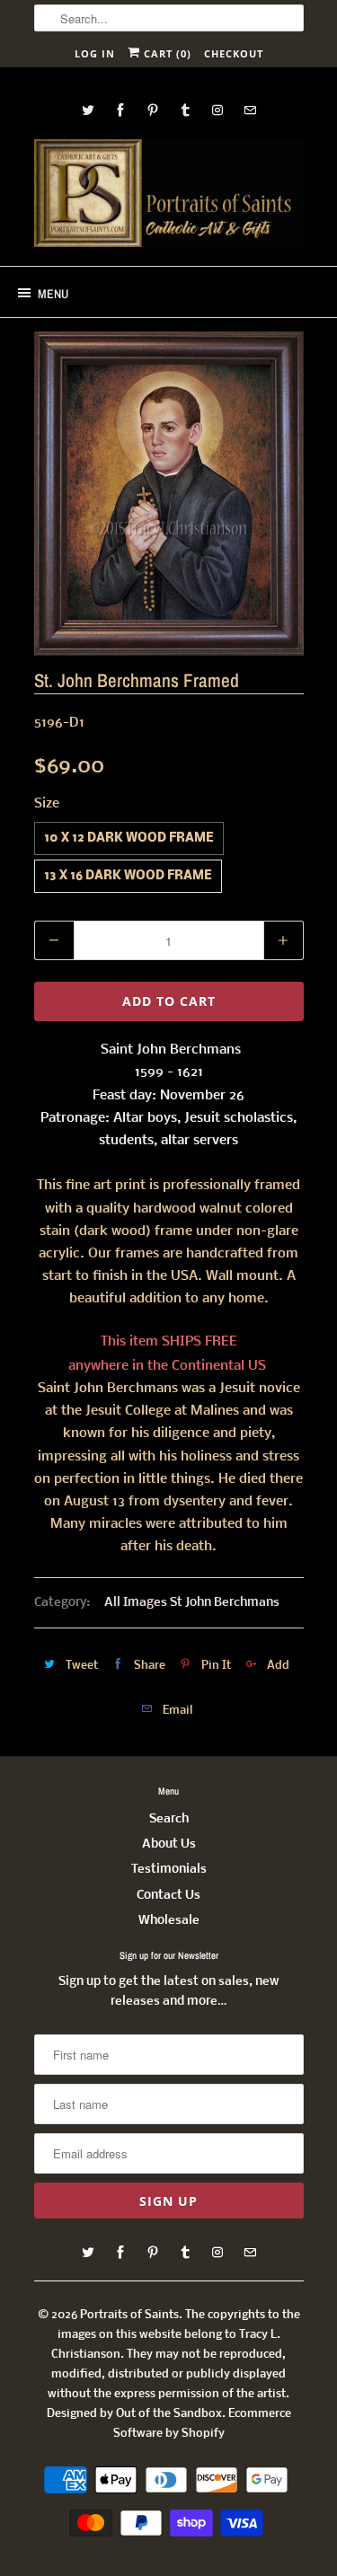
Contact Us (168, 1896)
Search (169, 1819)
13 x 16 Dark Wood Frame (128, 876)
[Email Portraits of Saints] (250, 110)
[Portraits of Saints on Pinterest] (153, 110)
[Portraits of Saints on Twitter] (88, 110)
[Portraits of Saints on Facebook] (120, 110)
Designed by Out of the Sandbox (134, 2414)
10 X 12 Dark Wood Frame (129, 838)
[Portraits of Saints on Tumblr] (185, 110)
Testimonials (169, 1870)
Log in (95, 53)
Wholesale (169, 1921)
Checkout (234, 53)
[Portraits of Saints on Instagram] (217, 110)
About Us (169, 1844)
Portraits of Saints (129, 2315)
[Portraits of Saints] (169, 196)
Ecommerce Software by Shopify (202, 2424)
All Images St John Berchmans (192, 1603)
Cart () (166, 53)
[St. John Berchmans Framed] (169, 494)
